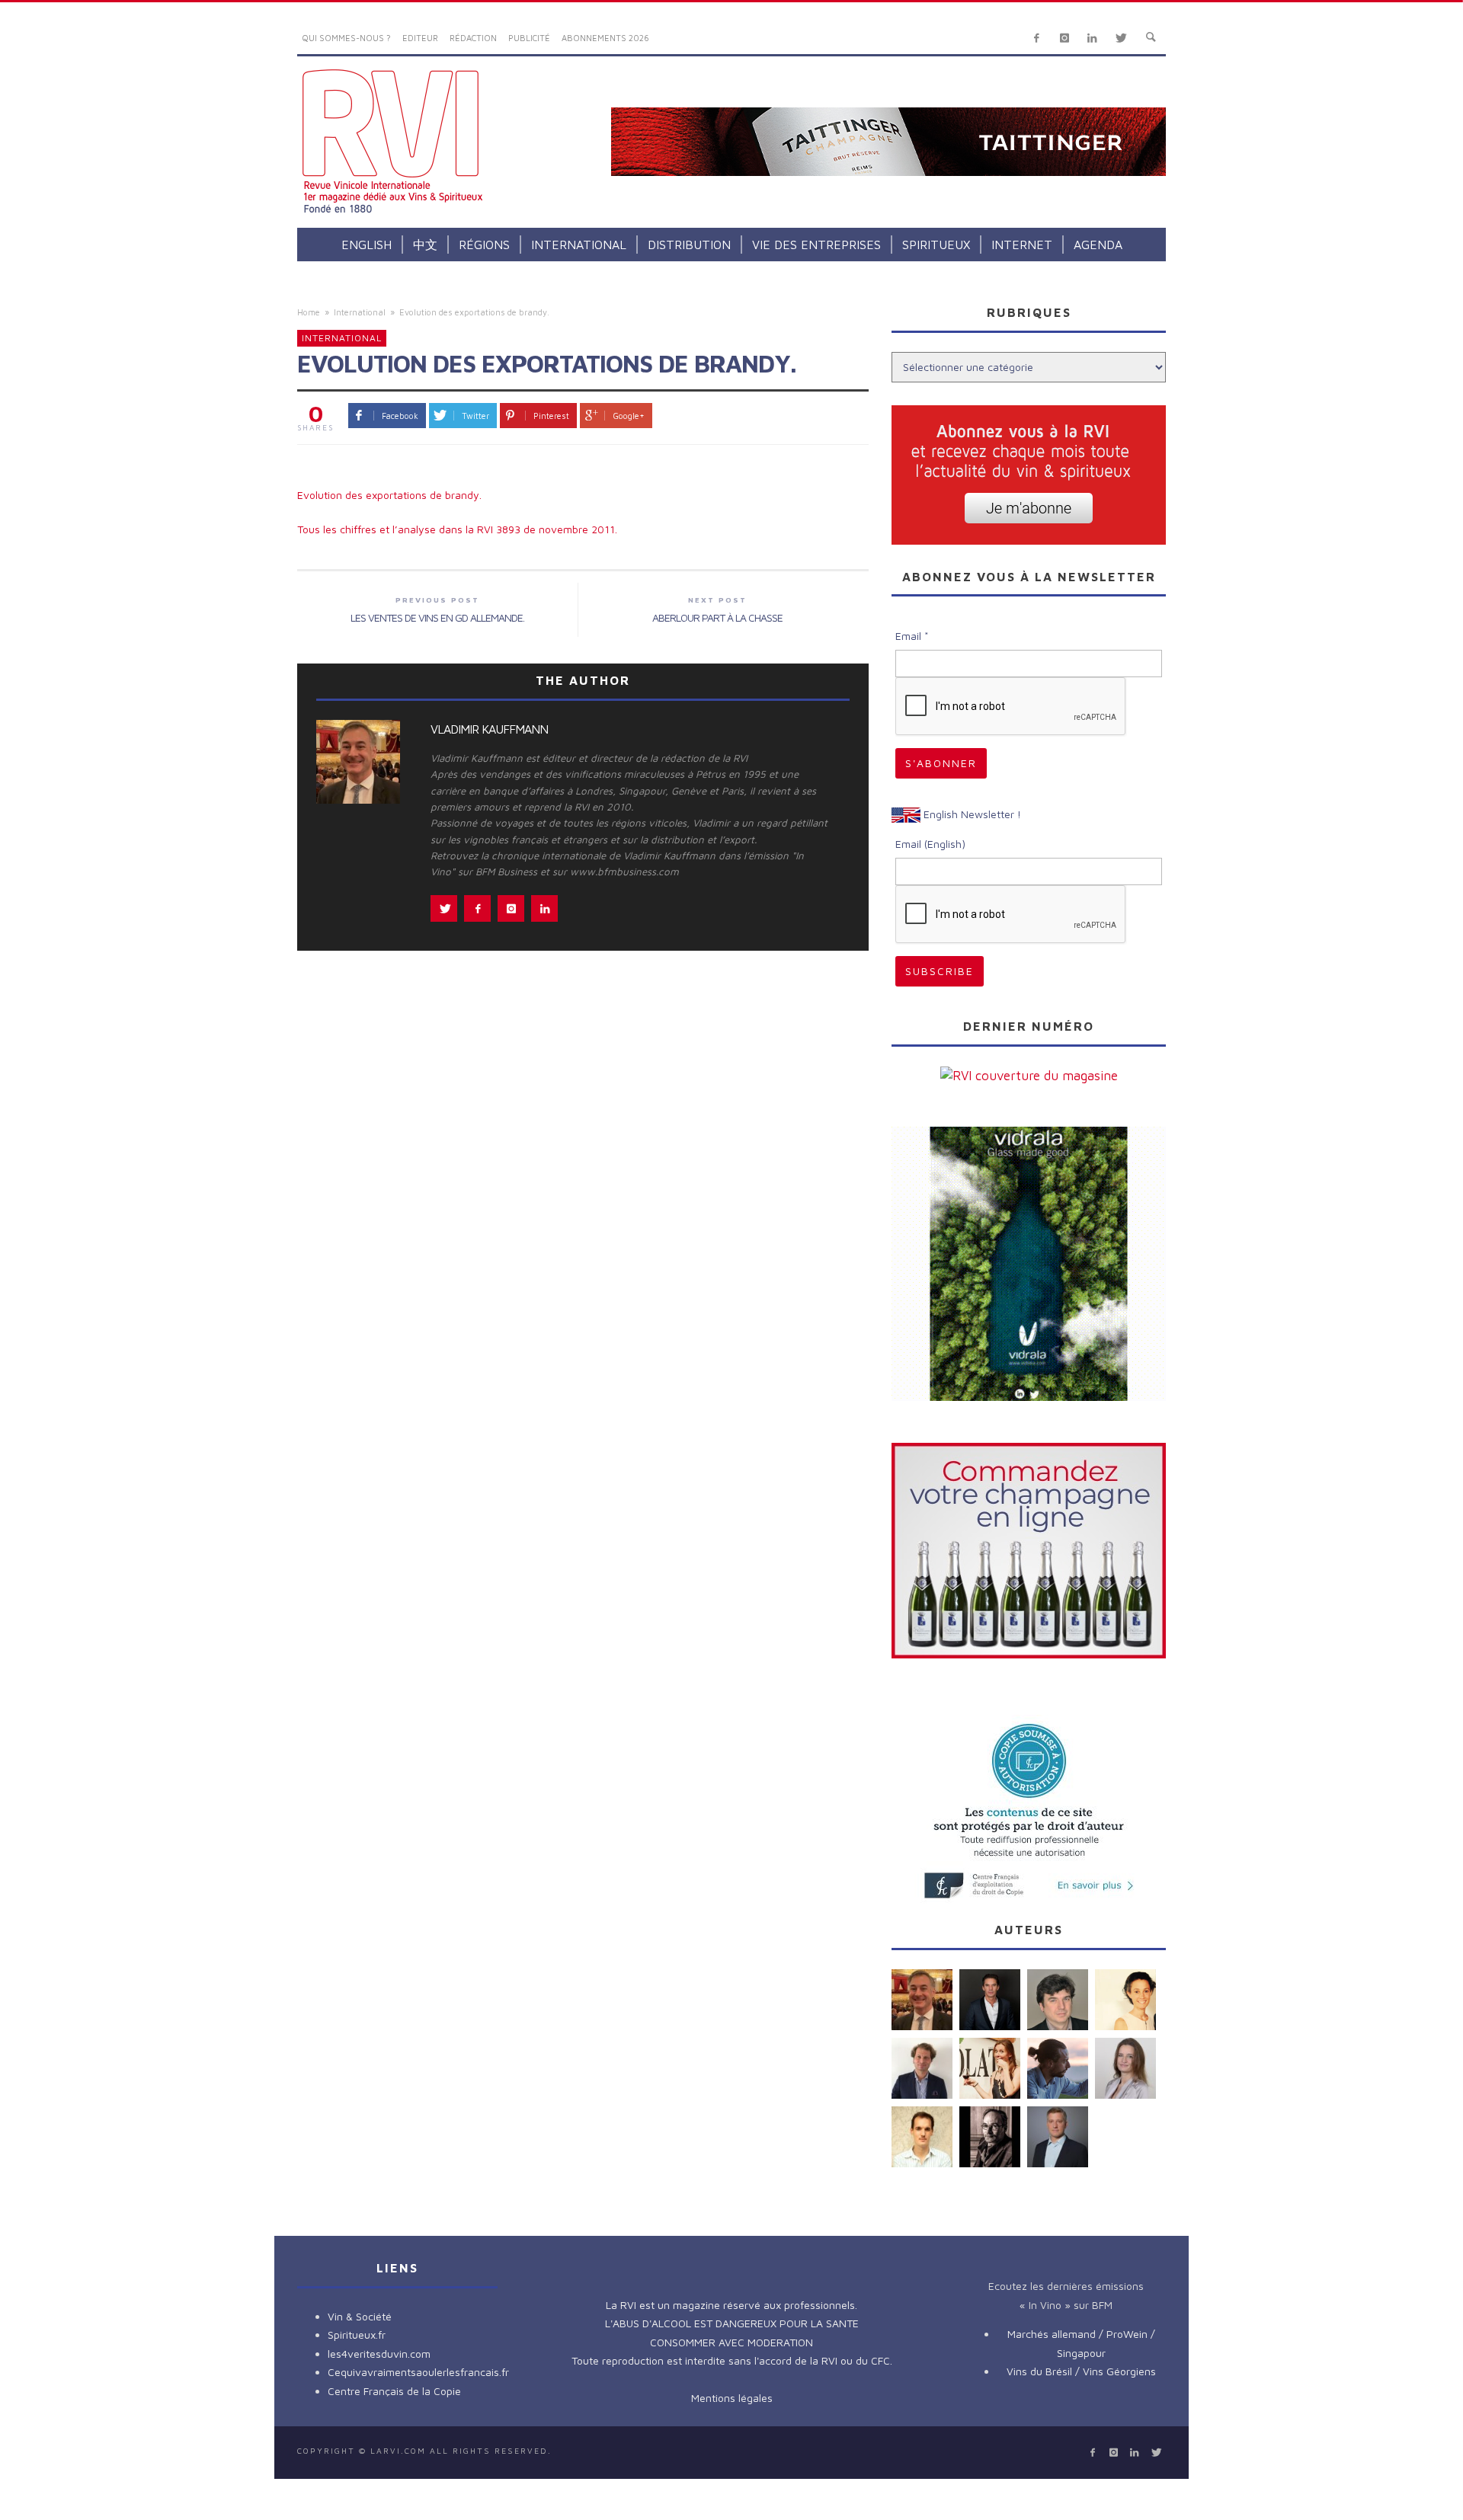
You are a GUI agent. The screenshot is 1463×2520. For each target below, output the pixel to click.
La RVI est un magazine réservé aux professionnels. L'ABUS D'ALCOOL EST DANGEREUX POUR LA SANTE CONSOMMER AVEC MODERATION (732, 2323)
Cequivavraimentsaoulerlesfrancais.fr (418, 2372)
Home (309, 312)
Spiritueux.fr (357, 2335)
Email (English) (930, 844)
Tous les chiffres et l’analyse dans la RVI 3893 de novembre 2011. (457, 529)
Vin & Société (360, 2316)
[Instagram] (1064, 38)
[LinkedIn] (1092, 38)
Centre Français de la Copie (394, 2391)
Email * (912, 636)
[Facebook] (1037, 38)
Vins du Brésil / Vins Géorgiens (1081, 2371)
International (360, 312)
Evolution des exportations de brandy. (389, 495)
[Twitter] (1120, 38)
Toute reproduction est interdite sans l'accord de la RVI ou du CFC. (732, 2360)
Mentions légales (732, 2398)
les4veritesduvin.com (379, 2354)
